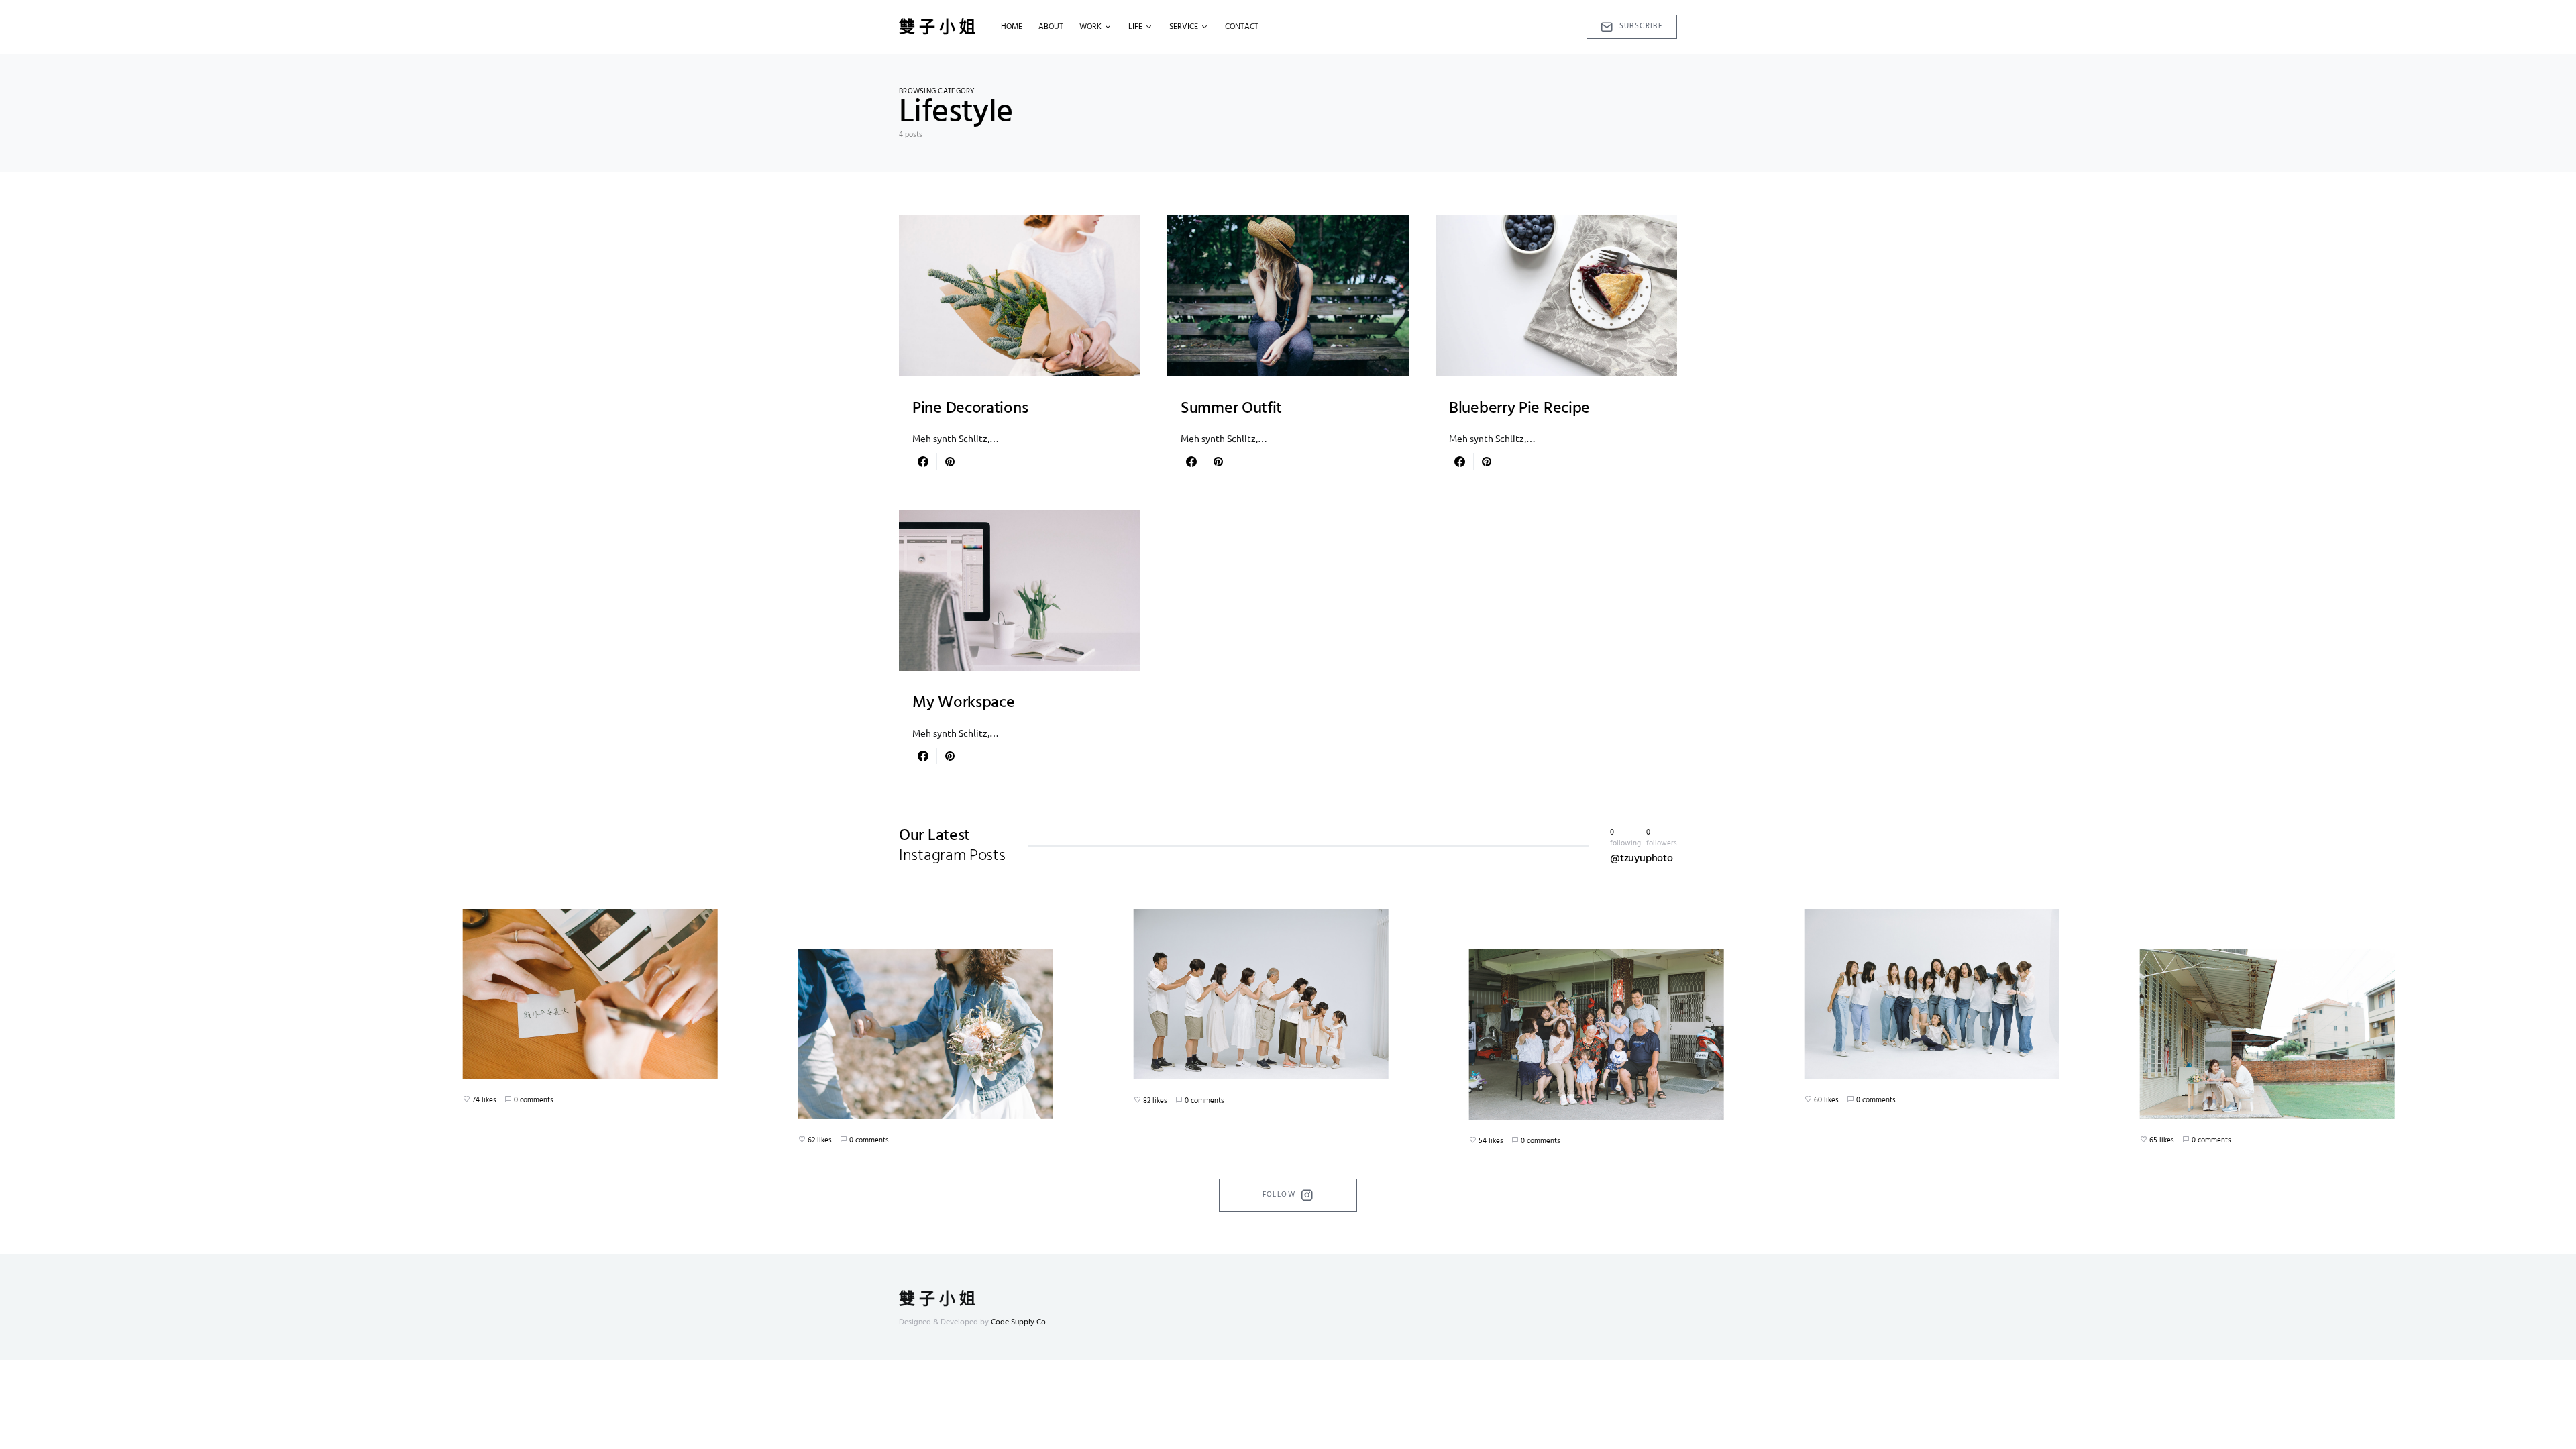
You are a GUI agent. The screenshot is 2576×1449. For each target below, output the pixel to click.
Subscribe (1641, 26)
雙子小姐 (939, 27)
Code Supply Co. (1019, 1322)
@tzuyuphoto (1642, 859)
